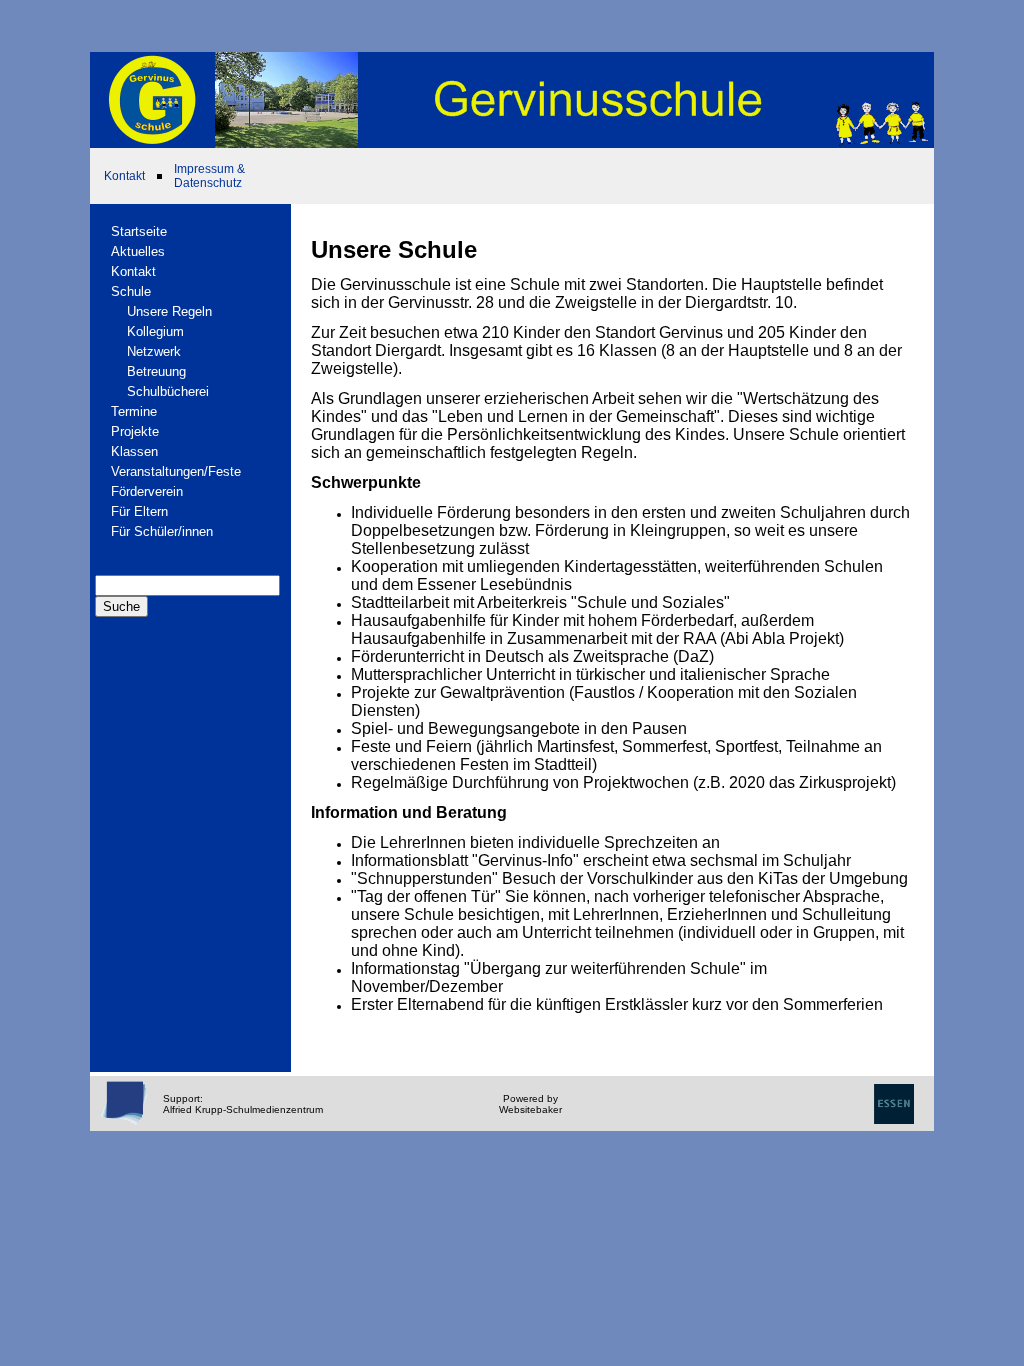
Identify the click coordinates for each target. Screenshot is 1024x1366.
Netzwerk (154, 351)
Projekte (135, 431)
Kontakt (124, 176)
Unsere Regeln (169, 311)
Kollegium (155, 331)
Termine (134, 411)
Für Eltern (139, 511)
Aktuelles (138, 251)
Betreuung (156, 371)
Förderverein (147, 491)
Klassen (134, 451)
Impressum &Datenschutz (209, 176)
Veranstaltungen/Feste (176, 471)
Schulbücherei (168, 391)
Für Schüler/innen (162, 531)
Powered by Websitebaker (530, 1104)
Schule (131, 291)
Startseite (139, 231)
